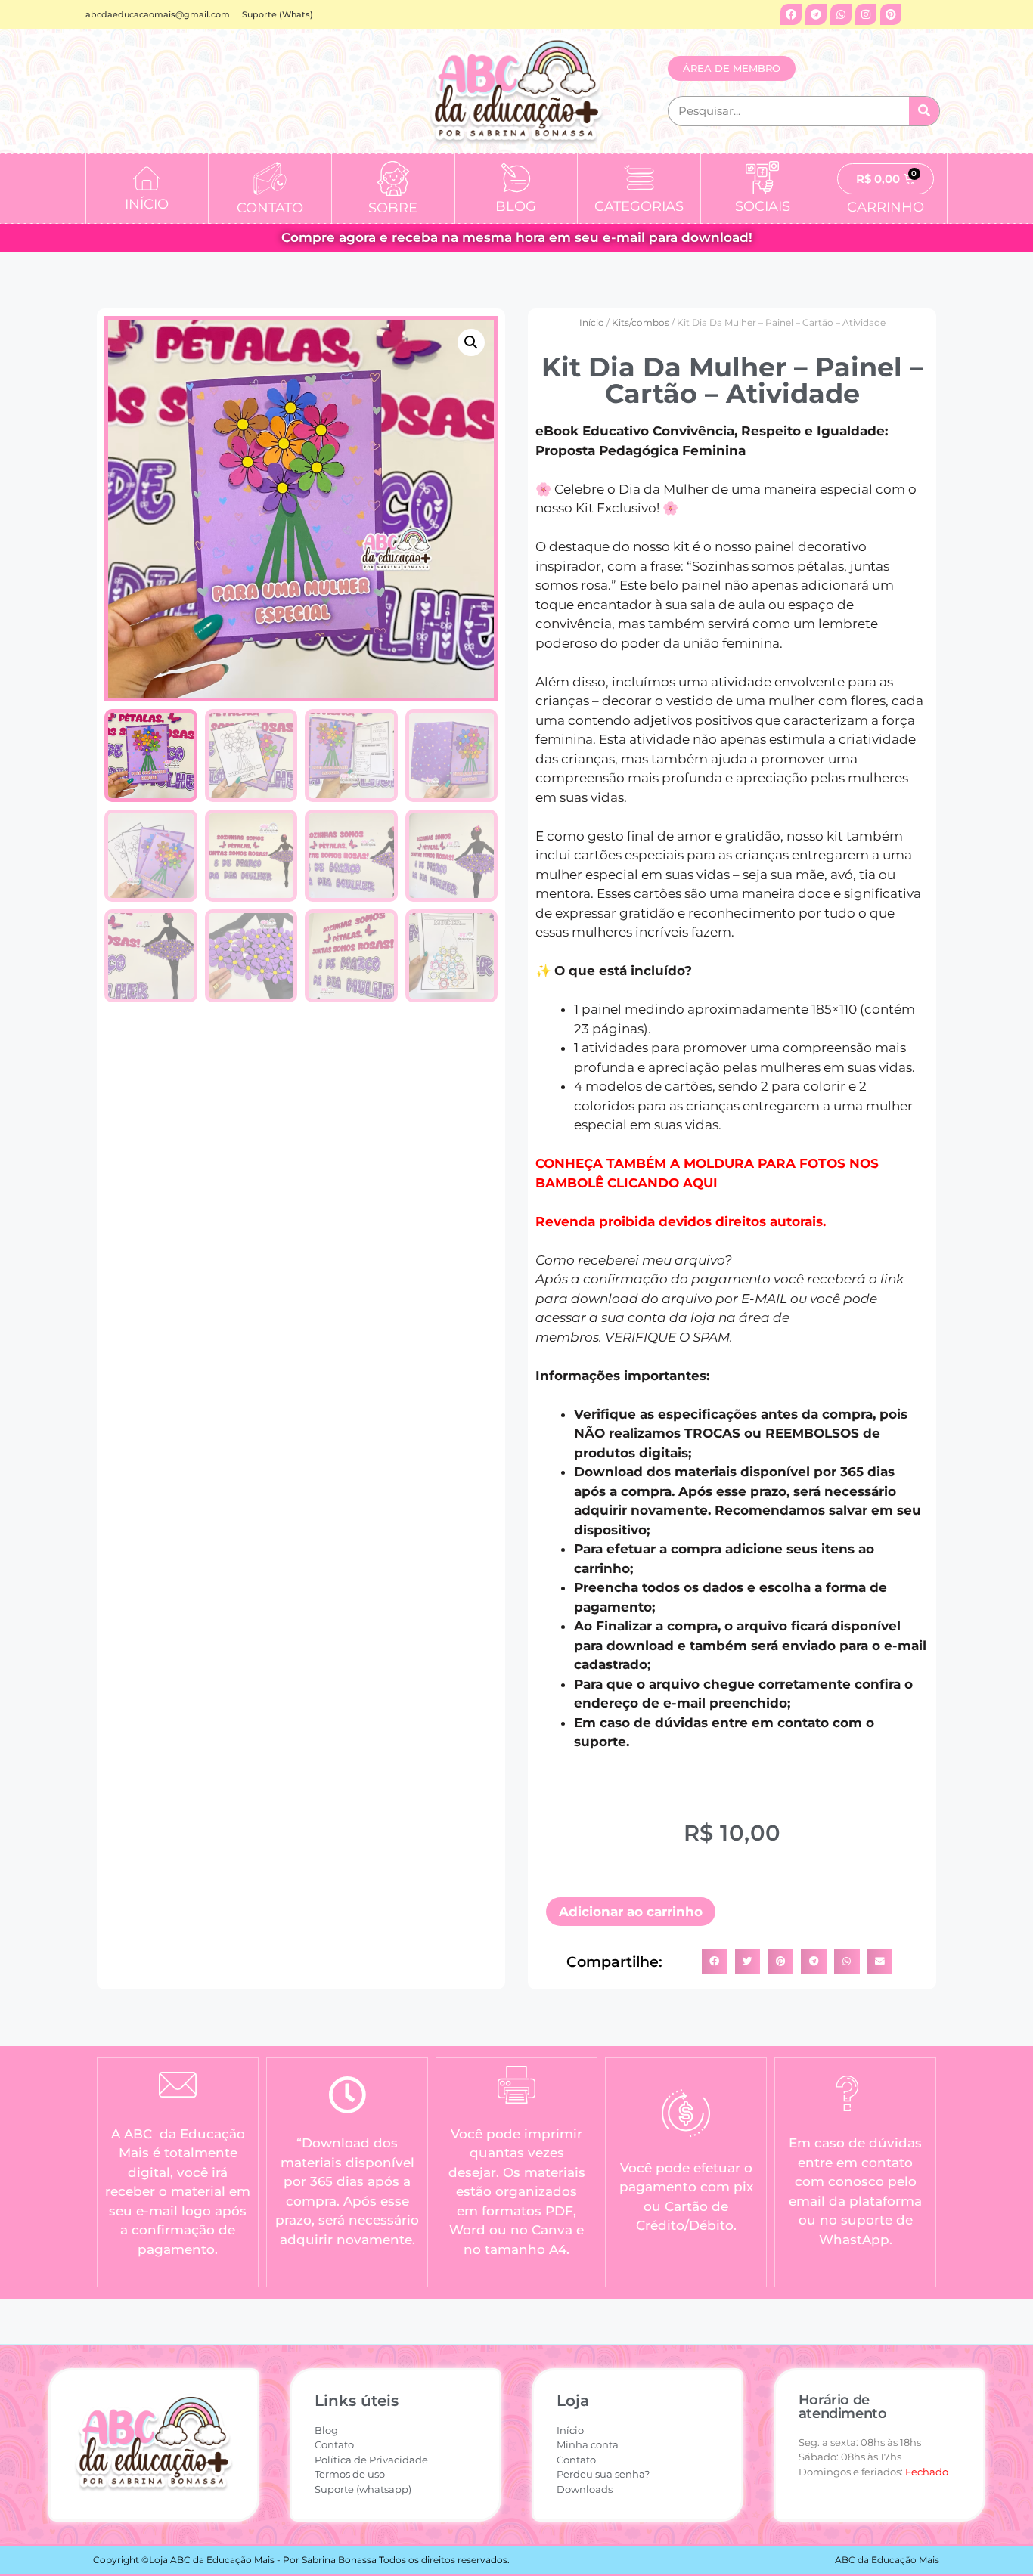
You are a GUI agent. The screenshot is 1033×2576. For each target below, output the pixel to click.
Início (592, 322)
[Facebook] (791, 14)
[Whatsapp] (841, 14)
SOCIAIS (763, 206)
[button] (471, 342)
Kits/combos (641, 322)
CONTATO (270, 208)
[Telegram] (816, 14)
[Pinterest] (891, 14)
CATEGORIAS (639, 206)
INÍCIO (147, 204)
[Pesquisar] (924, 111)
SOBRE (393, 208)
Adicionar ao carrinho (631, 1912)
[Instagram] (866, 14)
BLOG (516, 206)
